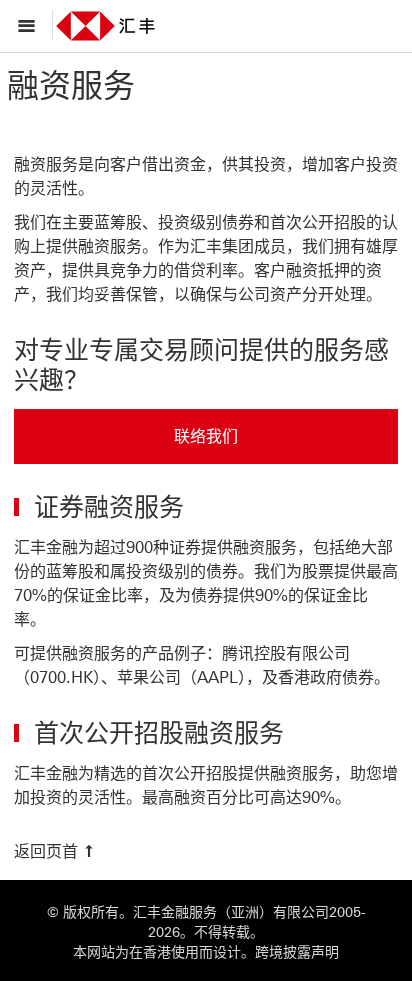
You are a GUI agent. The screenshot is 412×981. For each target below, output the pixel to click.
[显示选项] (31, 25)
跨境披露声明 (297, 952)
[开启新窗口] (123, 26)
